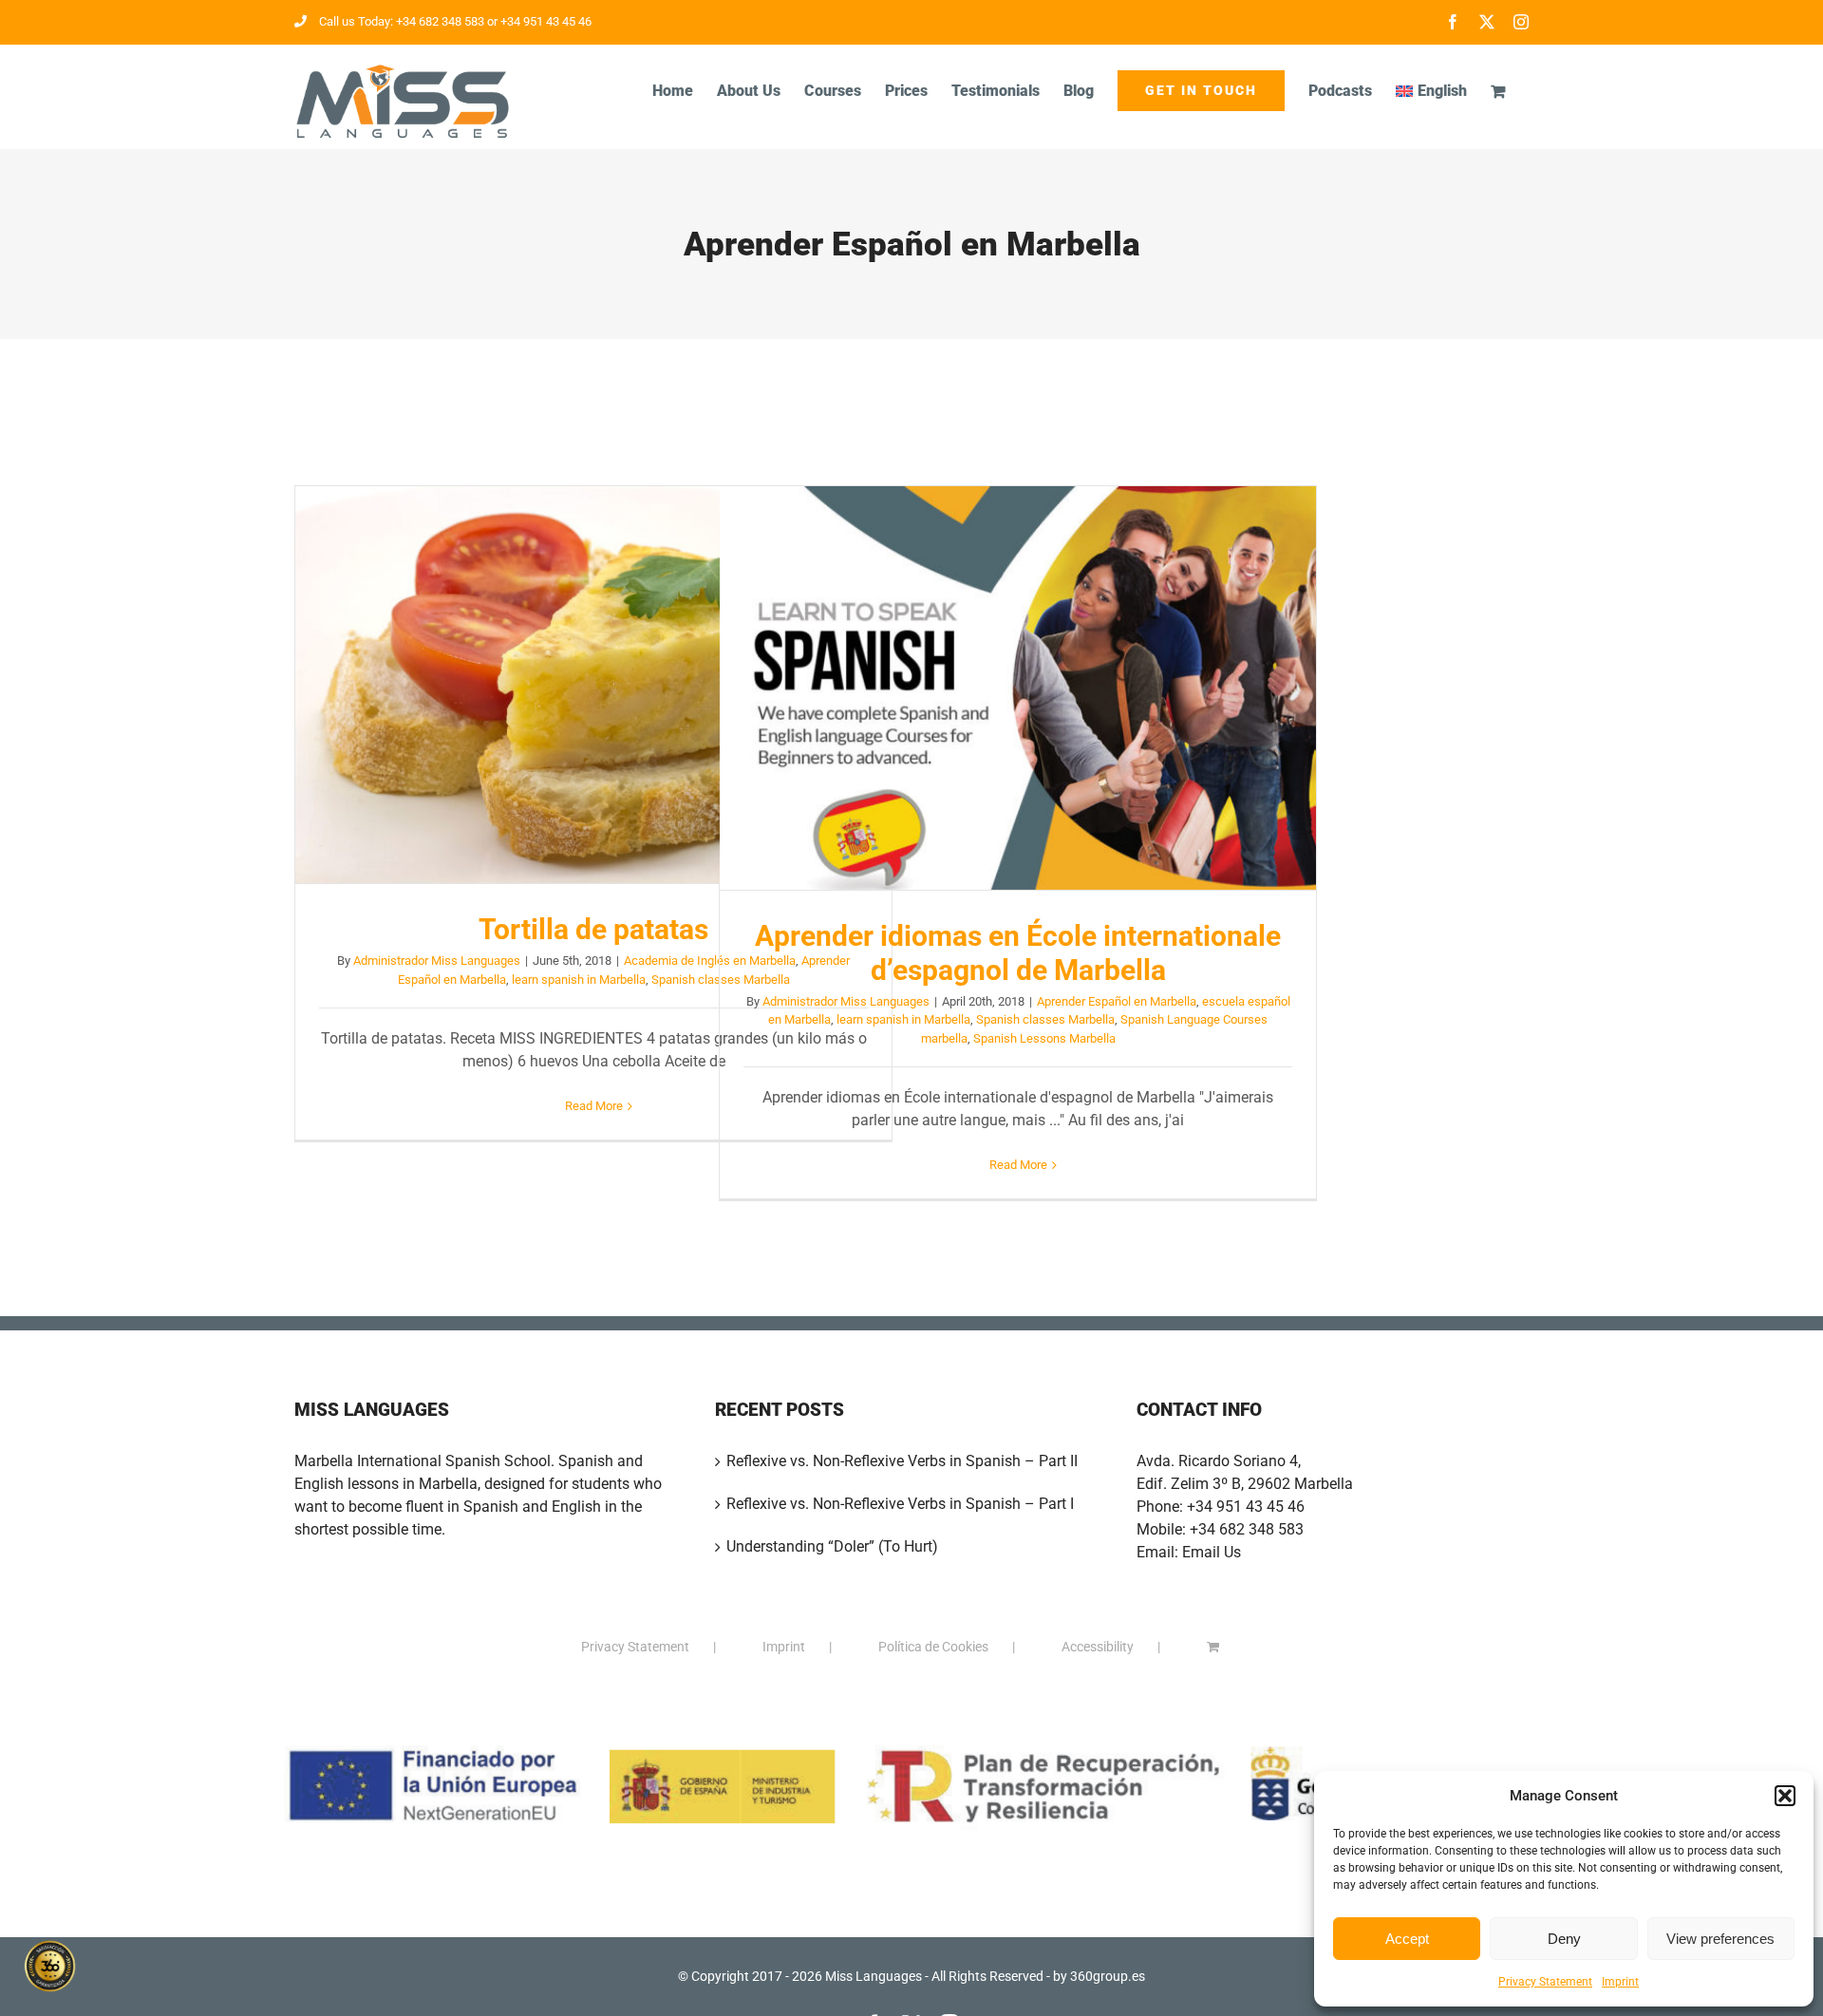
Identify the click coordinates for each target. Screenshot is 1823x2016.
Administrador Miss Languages (437, 961)
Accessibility (1098, 1647)
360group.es (1108, 1976)
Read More (594, 1106)
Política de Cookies (933, 1647)
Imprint (1620, 1982)
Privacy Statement (1545, 1982)
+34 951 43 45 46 (1246, 1507)
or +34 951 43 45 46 (538, 21)
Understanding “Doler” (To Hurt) (832, 1546)
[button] (1785, 1796)
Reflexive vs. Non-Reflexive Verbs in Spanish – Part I (900, 1504)
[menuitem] (1431, 91)
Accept (1407, 1939)
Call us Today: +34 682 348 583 (402, 21)
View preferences (1720, 1939)
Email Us (1212, 1552)
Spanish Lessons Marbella (1044, 1038)
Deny (1564, 1939)
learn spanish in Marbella (579, 980)
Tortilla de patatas (593, 685)
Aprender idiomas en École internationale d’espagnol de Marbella (1018, 688)
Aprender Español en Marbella (1117, 1001)
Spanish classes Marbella (1045, 1019)
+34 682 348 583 (1247, 1529)
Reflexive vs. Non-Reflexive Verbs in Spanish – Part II (902, 1461)
